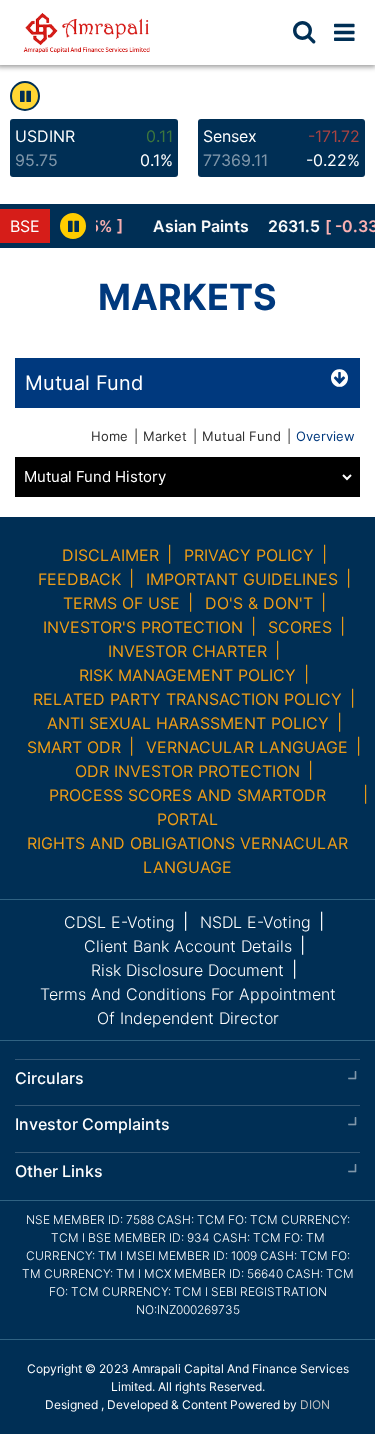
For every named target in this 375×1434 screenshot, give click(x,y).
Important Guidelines (242, 579)
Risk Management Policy (187, 675)
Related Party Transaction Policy (187, 699)
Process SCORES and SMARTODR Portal (187, 807)
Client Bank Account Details (188, 946)
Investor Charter (187, 651)
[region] (235, 226)
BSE (25, 226)
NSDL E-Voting (255, 922)
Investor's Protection (143, 627)
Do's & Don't (259, 603)
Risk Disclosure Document (187, 970)
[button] (344, 32)
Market (165, 436)
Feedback (79, 579)
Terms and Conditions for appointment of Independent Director (188, 1006)
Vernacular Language (247, 747)
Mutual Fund (241, 436)
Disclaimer (110, 555)
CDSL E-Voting (119, 922)
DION (315, 1404)
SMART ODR (74, 747)
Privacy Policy (249, 555)
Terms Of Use (121, 603)
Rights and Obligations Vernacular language (187, 855)
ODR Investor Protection (187, 771)
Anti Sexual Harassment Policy (188, 723)
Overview (325, 436)
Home (109, 436)
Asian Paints (190, 226)
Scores (300, 627)
